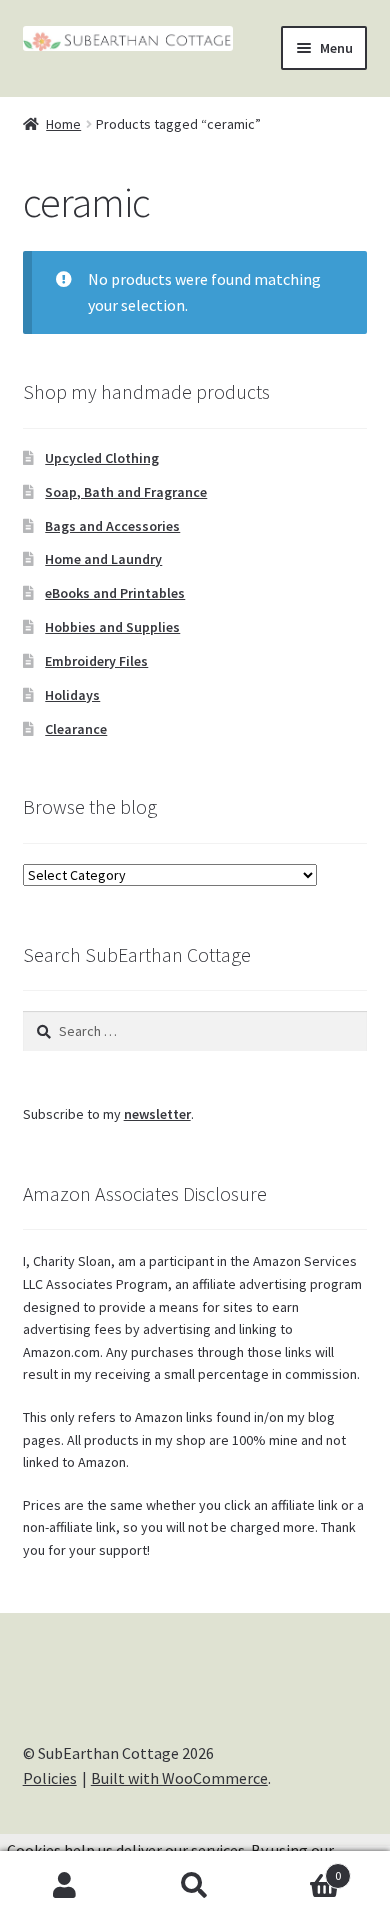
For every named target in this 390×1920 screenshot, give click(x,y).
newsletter (157, 1114)
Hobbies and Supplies (112, 627)
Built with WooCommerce (179, 1778)
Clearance (76, 729)
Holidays (72, 695)
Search (195, 1886)
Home (63, 124)
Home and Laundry (103, 559)
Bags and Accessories (112, 526)
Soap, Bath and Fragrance (126, 492)
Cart (300, 1868)
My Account (65, 1886)
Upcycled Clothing (102, 458)
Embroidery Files (96, 661)
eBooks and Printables (115, 593)
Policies (50, 1778)
